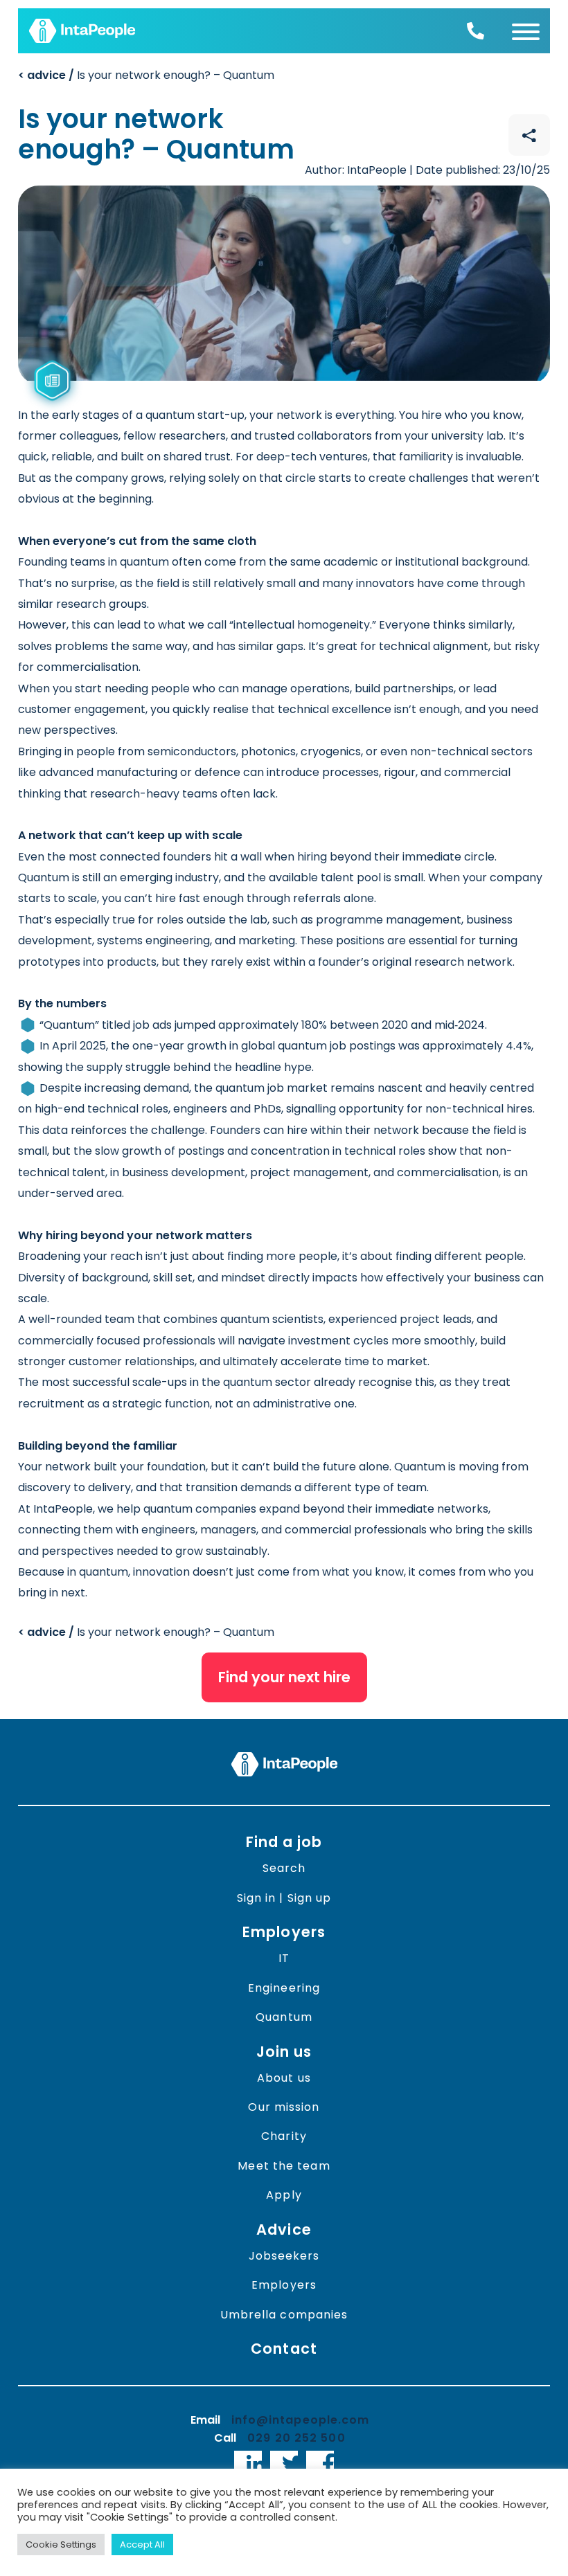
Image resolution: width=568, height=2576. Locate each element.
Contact (284, 2349)
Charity (284, 2136)
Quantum (284, 2017)
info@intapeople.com (301, 2420)
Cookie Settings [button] (61, 2545)
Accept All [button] (142, 2545)
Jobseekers (284, 2256)
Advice (284, 2230)
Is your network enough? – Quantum (146, 75)
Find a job (284, 1842)
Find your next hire (284, 1677)
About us (284, 2078)
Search (284, 1868)
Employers (284, 1932)
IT (284, 1958)
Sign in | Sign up (284, 1898)
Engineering (284, 1988)
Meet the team (284, 2166)
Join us (284, 2052)
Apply (284, 2195)
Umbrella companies (284, 2315)
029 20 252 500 (296, 2438)
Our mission (284, 2107)
